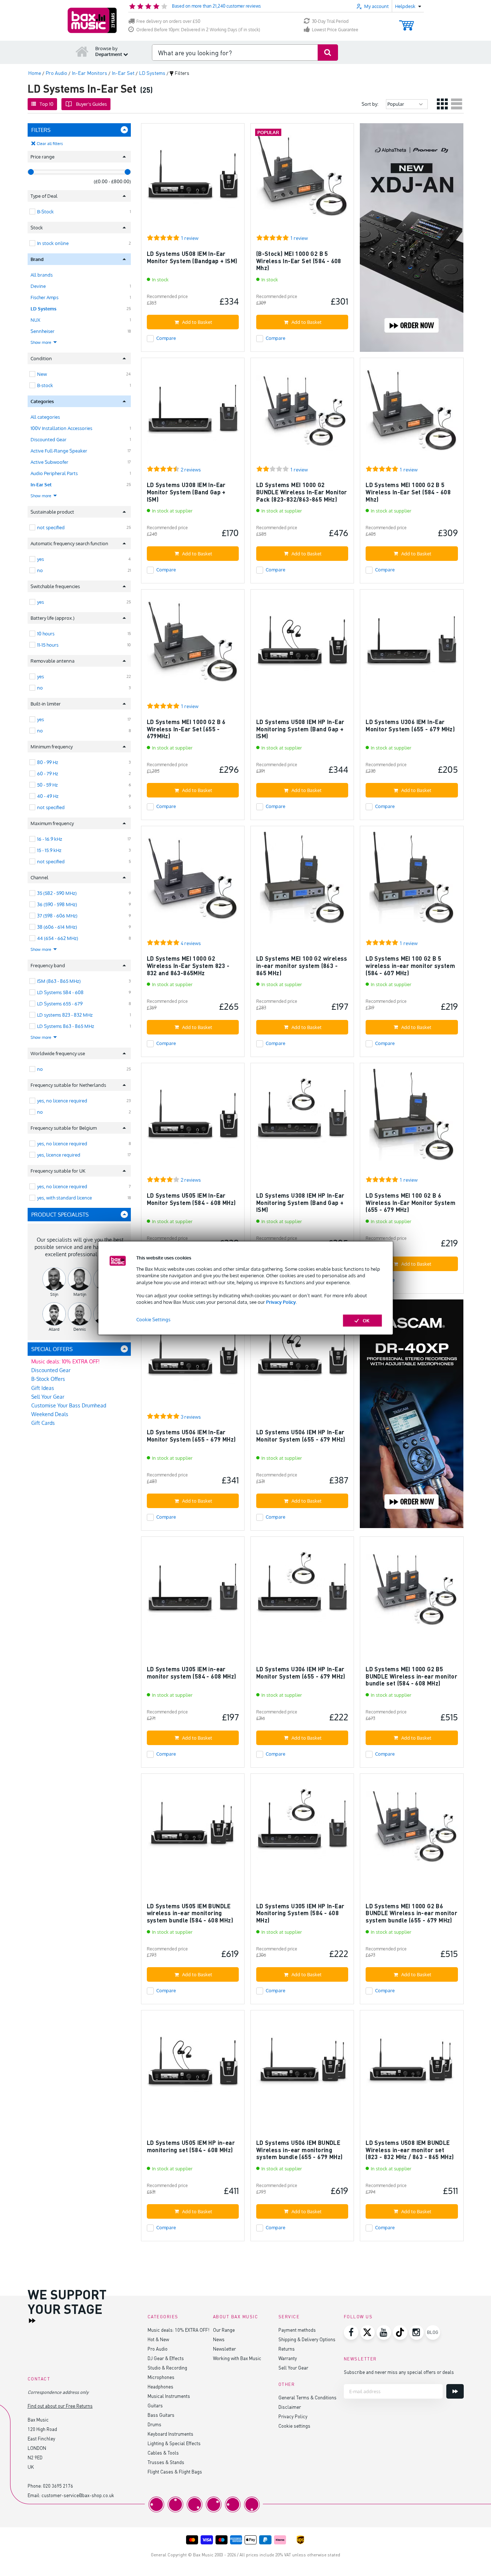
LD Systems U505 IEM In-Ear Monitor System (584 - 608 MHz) (191, 1199)
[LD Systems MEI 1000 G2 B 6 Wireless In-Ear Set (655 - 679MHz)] (193, 644)
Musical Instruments (169, 2396)
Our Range (224, 2330)
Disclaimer (290, 2407)
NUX (35, 320)
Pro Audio (158, 2349)
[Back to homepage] (82, 51)
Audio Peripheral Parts (54, 473)
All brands (42, 275)
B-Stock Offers (48, 1379)
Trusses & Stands (166, 2462)
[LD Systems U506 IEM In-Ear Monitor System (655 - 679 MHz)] (193, 1355)
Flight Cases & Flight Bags (175, 2471)
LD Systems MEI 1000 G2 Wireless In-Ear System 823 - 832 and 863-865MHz (188, 965)
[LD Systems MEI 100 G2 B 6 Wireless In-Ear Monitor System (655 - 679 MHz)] (412, 1118)
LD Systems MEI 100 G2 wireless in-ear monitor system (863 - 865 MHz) (302, 965)
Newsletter (224, 2349)
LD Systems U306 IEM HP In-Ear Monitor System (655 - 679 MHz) (301, 1673)
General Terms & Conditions (307, 2397)
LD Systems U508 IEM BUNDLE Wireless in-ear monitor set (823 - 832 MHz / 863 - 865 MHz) (410, 2150)
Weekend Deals (50, 1414)
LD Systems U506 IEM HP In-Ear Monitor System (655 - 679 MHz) (301, 1436)
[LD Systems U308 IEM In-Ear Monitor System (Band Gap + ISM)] (193, 413)
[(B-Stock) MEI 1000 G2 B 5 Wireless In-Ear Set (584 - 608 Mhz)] (302, 178)
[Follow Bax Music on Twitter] (367, 2332)
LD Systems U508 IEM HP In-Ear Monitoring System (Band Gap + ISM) (300, 729)
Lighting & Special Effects (174, 2443)
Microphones (161, 2377)
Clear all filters (50, 144)
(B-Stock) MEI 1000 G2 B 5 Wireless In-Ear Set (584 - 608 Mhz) (299, 261)
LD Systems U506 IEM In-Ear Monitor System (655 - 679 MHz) (191, 1436)
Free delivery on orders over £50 (168, 21)
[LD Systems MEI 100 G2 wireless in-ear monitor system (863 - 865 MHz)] (302, 881)
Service (289, 2317)
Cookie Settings (153, 1319)
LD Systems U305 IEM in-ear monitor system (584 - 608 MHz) (192, 1673)
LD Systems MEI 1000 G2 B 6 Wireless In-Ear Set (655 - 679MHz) (186, 729)
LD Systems (43, 309)
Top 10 (47, 104)
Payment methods (297, 2330)
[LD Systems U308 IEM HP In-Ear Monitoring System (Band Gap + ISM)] (302, 1118)
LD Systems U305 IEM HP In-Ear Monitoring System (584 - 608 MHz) (300, 1913)
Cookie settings (294, 2426)
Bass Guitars (161, 2415)
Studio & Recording (167, 2368)
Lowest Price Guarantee (335, 30)
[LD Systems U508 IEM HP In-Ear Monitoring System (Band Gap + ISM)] (302, 644)
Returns (287, 2349)
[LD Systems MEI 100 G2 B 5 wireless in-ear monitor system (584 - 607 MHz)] (412, 881)
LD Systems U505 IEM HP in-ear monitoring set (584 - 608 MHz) (191, 2146)
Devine (38, 286)
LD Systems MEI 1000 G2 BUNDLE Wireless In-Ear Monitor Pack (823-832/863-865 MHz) (302, 492)
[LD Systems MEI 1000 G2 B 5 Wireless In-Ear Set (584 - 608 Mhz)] (412, 413)
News (219, 2339)
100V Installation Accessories (61, 428)
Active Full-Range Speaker (59, 451)
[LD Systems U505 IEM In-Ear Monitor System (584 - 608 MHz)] (193, 1118)
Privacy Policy (281, 1302)
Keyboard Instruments (170, 2434)
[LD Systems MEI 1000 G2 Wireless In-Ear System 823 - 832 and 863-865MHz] (193, 881)
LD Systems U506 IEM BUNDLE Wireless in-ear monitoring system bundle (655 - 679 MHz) (299, 2150)
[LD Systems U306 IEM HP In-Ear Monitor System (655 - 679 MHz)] (302, 1592)
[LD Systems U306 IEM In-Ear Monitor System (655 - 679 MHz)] (412, 644)
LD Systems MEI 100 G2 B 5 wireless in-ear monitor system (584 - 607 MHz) (410, 965)
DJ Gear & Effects (166, 2358)
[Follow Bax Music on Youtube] (384, 2332)
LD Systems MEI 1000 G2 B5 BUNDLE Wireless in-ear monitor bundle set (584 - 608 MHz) (411, 1676)
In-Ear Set (41, 485)
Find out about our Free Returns (60, 2406)
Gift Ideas (43, 1388)
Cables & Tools (163, 2453)
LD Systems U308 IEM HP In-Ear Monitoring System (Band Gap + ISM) (300, 1202)
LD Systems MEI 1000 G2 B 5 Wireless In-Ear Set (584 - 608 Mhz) (408, 492)
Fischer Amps (45, 297)
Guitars (155, 2405)
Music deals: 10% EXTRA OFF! (65, 1361)
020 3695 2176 (58, 2486)
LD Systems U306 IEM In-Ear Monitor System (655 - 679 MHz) (410, 725)
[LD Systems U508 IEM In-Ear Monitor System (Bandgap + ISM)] (193, 178)
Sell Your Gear (48, 1397)
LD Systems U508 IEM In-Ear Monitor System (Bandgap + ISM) (192, 257)
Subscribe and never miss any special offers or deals (399, 2372)
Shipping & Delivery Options (307, 2339)
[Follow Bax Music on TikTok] (400, 2332)
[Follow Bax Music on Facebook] (351, 2332)
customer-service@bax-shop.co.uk (78, 2495)
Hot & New (158, 2339)
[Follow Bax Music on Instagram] (416, 2332)
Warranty (288, 2358)
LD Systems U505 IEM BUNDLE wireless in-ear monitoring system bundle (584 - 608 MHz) (190, 1913)
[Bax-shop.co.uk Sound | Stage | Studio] (92, 20)
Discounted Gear (49, 439)
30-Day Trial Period (330, 21)
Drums (154, 2424)
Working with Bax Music (237, 2358)
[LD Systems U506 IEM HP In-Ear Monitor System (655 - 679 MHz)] (302, 1355)
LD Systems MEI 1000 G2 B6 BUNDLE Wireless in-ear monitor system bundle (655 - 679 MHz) (411, 1913)
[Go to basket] (407, 22)
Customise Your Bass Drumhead (69, 1405)
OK (366, 1321)
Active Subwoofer (49, 462)
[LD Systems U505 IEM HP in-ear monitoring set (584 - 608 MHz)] (193, 2065)
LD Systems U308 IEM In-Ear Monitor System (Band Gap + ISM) (186, 492)
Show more (41, 342)
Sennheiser (43, 331)
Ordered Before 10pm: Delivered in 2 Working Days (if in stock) (198, 30)
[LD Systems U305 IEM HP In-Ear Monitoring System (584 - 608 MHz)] (302, 1828)
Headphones (160, 2386)
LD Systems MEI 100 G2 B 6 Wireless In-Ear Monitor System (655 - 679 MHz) (410, 1202)
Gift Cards (43, 1423)
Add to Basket (197, 322)
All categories (45, 417)
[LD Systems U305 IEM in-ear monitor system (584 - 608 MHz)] (193, 1592)
